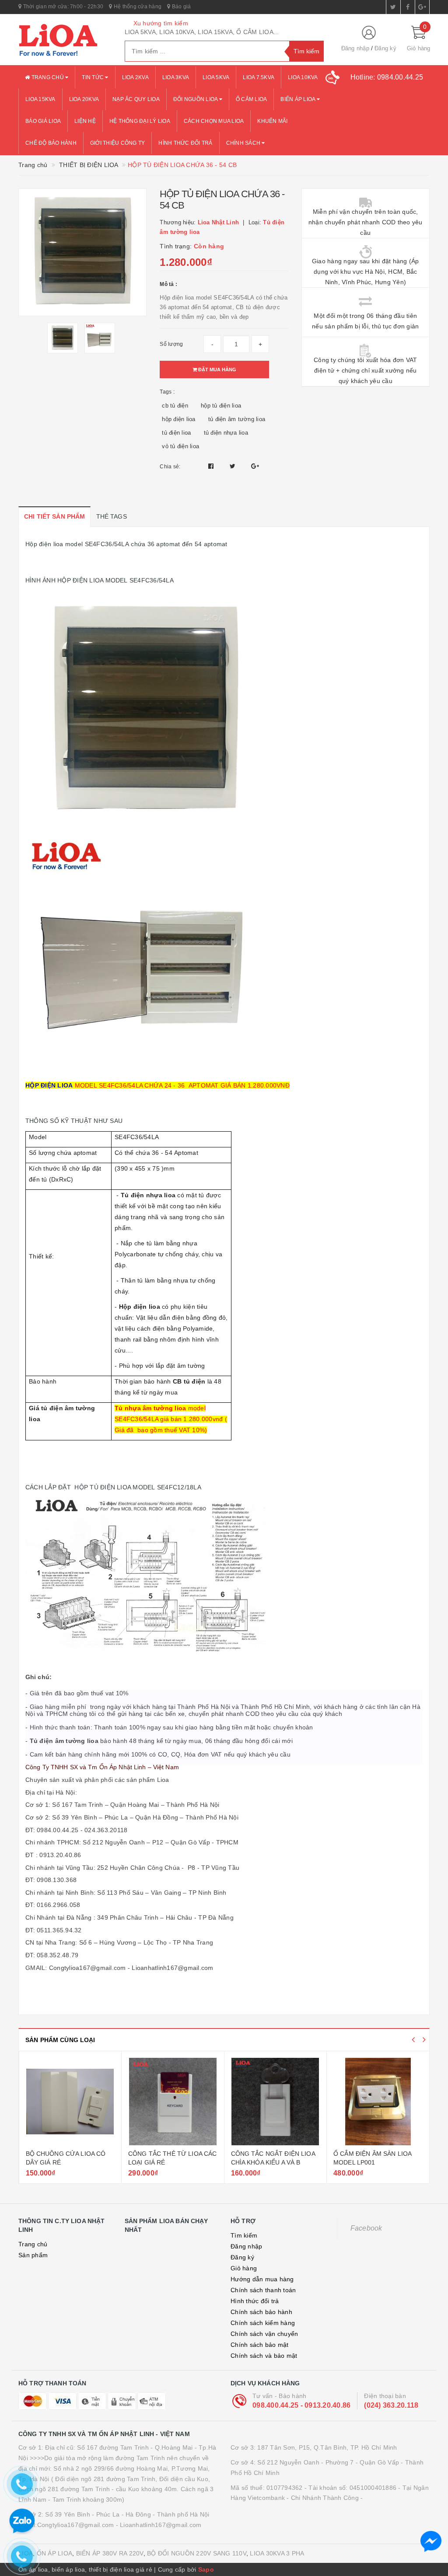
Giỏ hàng (244, 2268)
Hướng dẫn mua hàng (262, 2279)
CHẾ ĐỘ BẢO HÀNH (51, 143)
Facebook (366, 2228)
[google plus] (422, 7)
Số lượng (171, 344)
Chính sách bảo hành (261, 2312)
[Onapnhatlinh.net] (65, 40)
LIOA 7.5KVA (259, 77)
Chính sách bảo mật (260, 2345)
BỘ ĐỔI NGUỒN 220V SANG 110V (197, 2553)
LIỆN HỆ (85, 121)
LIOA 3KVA (176, 77)
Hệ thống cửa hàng (137, 7)
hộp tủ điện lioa (221, 406)
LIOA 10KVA (303, 77)
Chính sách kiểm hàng (263, 2323)
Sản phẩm (33, 2255)
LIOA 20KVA (84, 99)
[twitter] (393, 7)
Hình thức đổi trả (255, 2301)
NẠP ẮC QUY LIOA (136, 99)
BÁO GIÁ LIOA (43, 121)
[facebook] (408, 7)
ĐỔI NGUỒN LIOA (196, 99)
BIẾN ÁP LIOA (298, 99)
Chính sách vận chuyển (264, 2334)
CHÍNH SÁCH (244, 143)
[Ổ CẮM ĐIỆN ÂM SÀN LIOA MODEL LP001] (275, 2102)
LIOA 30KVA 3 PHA (277, 2553)
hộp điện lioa (178, 419)
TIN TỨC (93, 77)
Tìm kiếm (244, 2235)
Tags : (167, 392)
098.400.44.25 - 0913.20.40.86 (301, 2405)
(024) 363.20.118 (391, 2405)
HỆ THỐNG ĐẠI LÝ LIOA (140, 121)
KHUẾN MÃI (272, 121)
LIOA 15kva (40, 99)
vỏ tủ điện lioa (180, 446)
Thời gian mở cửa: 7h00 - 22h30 (62, 7)
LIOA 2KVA (135, 77)
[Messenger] (431, 2541)
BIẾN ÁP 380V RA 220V (110, 2553)
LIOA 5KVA (216, 77)
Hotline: (387, 77)
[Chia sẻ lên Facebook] (212, 466)
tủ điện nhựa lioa (226, 433)
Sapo (206, 2569)
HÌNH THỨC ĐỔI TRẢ (185, 143)
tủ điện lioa (176, 433)
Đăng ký (385, 48)
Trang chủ (47, 77)
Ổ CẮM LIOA (252, 99)
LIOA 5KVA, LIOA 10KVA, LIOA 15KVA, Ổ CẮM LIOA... (202, 32)
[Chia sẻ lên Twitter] (234, 466)
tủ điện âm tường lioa (237, 419)
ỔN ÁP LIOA (55, 2553)
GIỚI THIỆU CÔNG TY (118, 143)
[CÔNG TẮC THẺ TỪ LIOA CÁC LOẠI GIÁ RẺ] (70, 2102)
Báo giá (181, 7)
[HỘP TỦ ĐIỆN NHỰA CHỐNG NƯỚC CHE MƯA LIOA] (378, 2102)
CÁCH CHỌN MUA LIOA (214, 121)
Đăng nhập (355, 48)
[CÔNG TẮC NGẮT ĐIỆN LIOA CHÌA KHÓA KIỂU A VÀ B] (173, 2102)
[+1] (255, 466)
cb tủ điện (175, 406)
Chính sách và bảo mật (264, 2356)
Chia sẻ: (170, 467)
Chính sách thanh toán (263, 2290)
